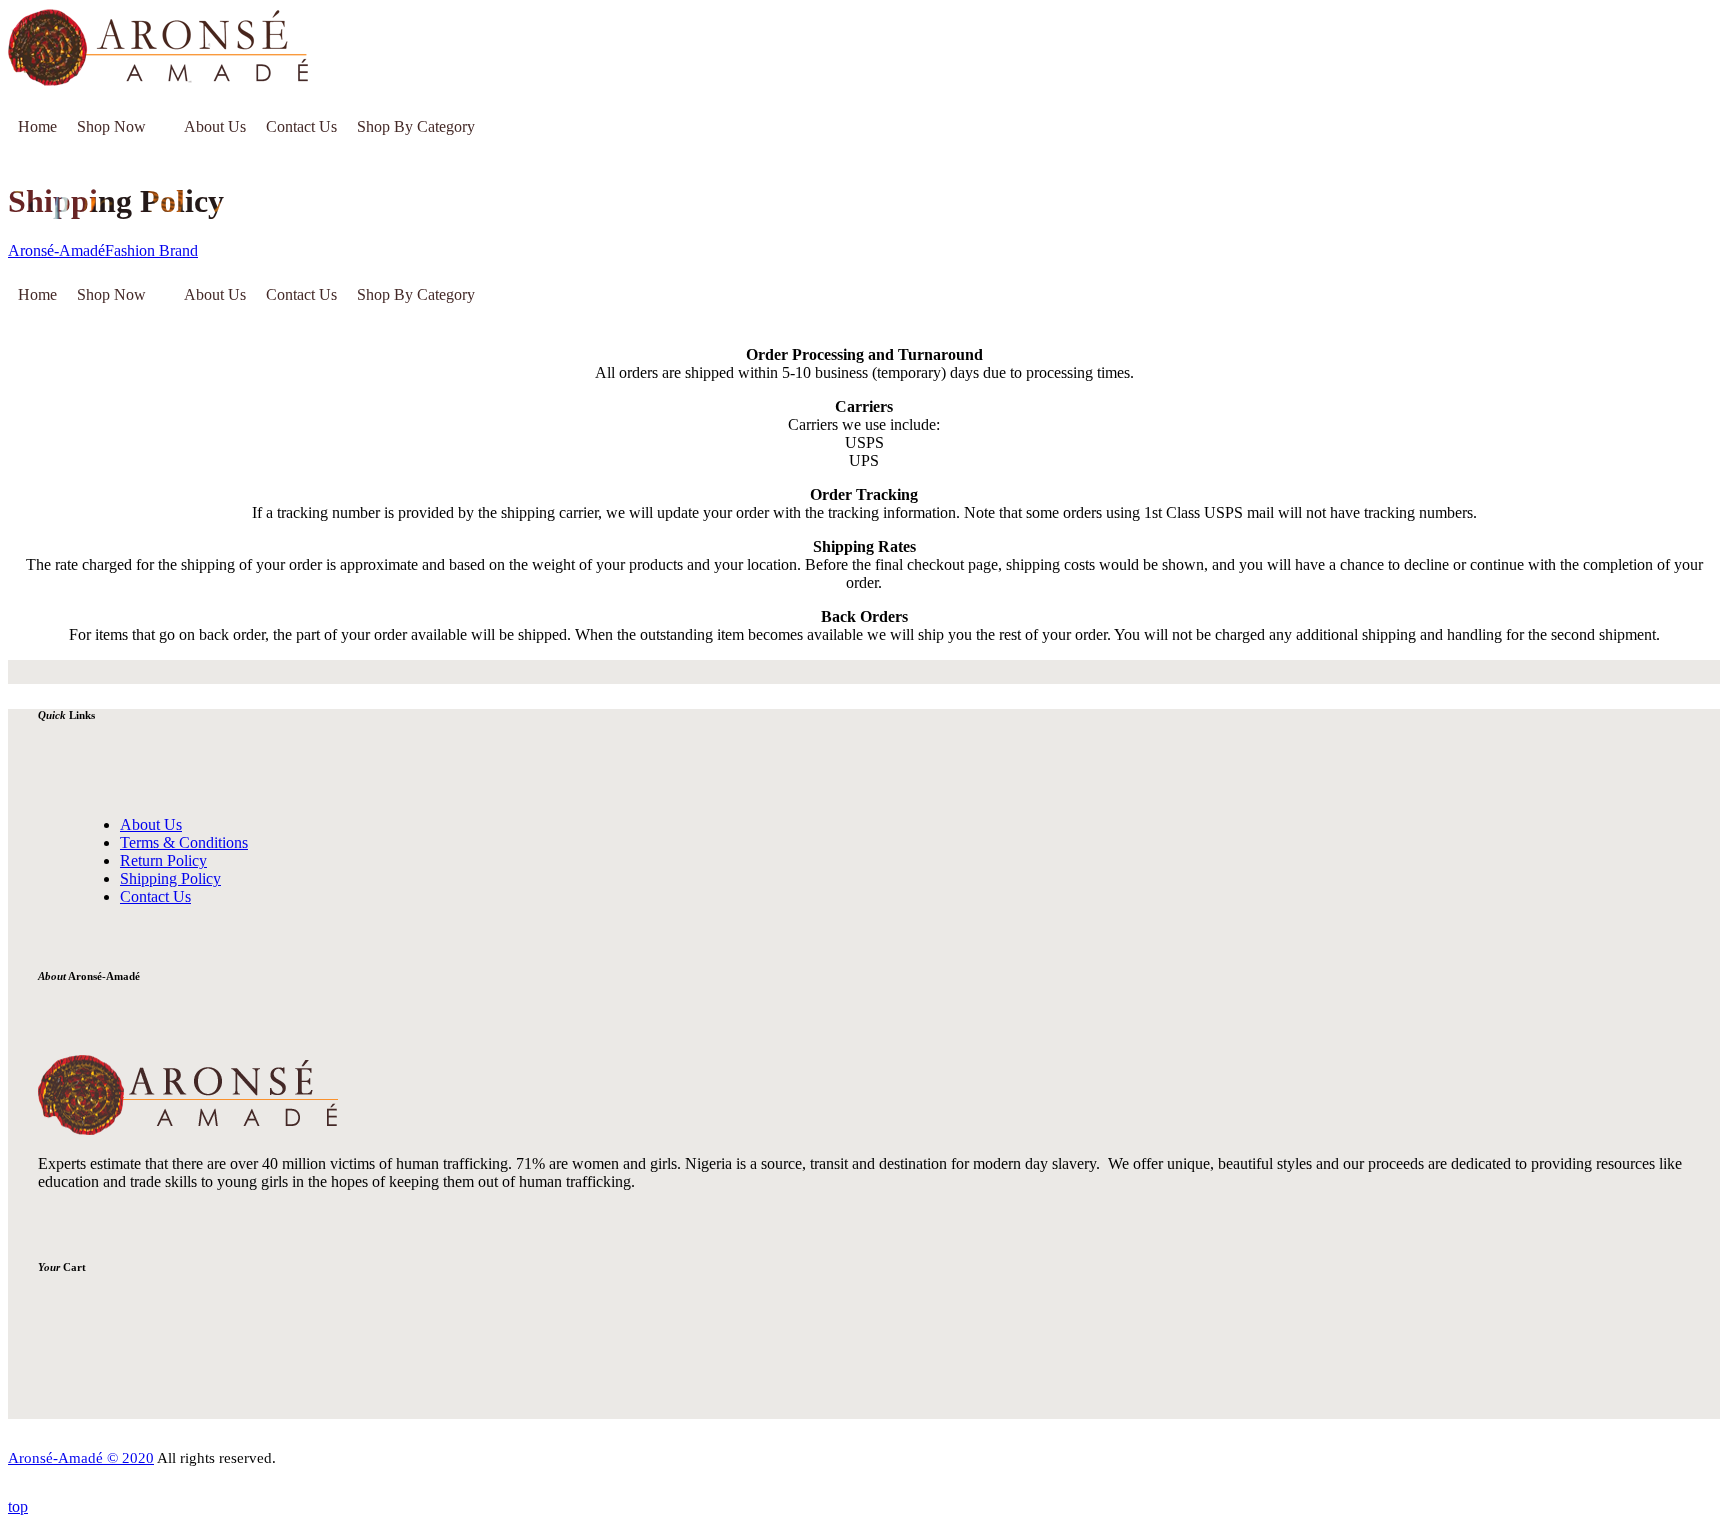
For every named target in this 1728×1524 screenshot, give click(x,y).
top (18, 1506)
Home (37, 126)
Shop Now (111, 126)
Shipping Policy (170, 878)
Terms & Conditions (184, 842)
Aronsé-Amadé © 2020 (81, 1458)
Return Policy (163, 860)
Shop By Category (416, 126)
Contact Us (301, 126)
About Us (215, 126)
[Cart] (504, 127)
